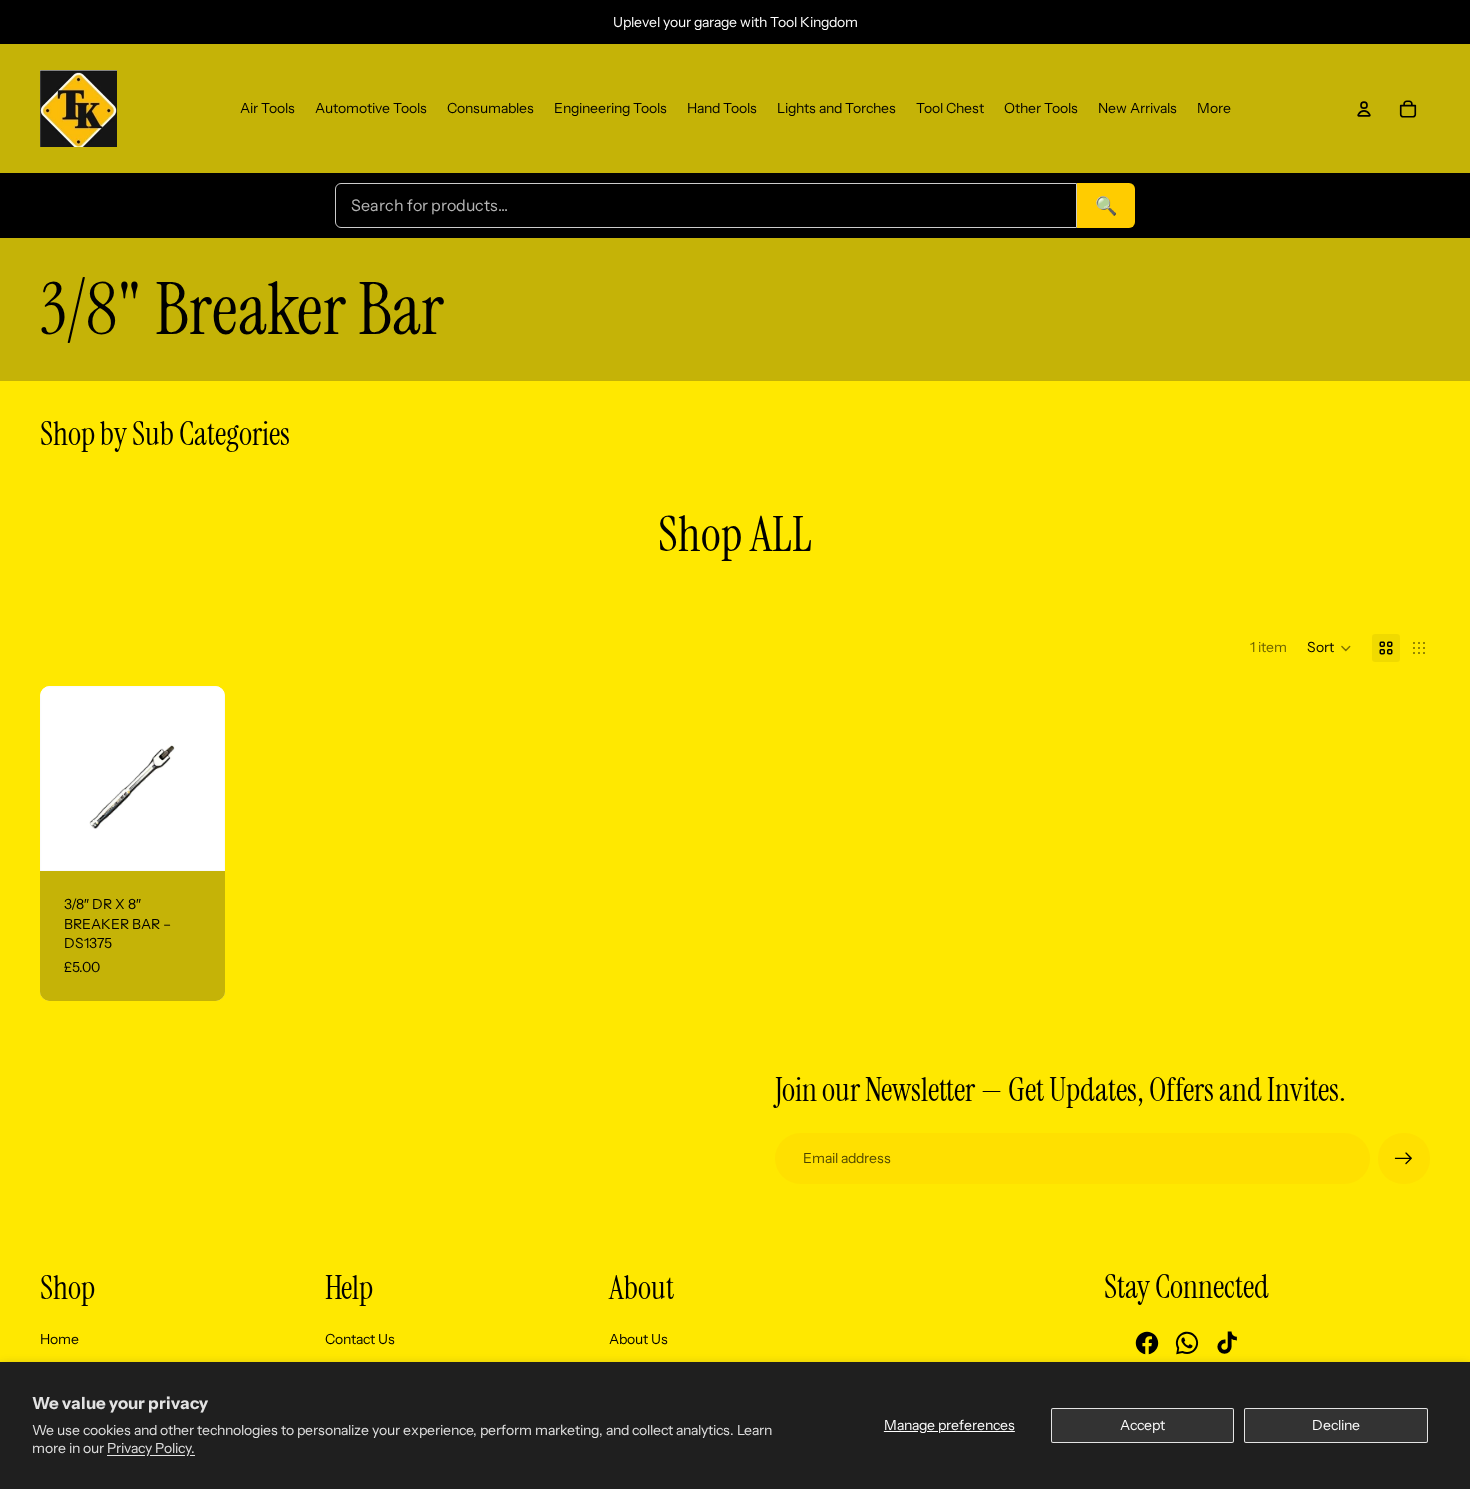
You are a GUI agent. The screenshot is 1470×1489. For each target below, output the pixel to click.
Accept (1142, 1425)
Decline (1336, 1425)
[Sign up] (1404, 1159)
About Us (638, 1339)
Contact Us (360, 1339)
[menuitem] (267, 109)
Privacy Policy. (151, 1448)
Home (59, 1339)
